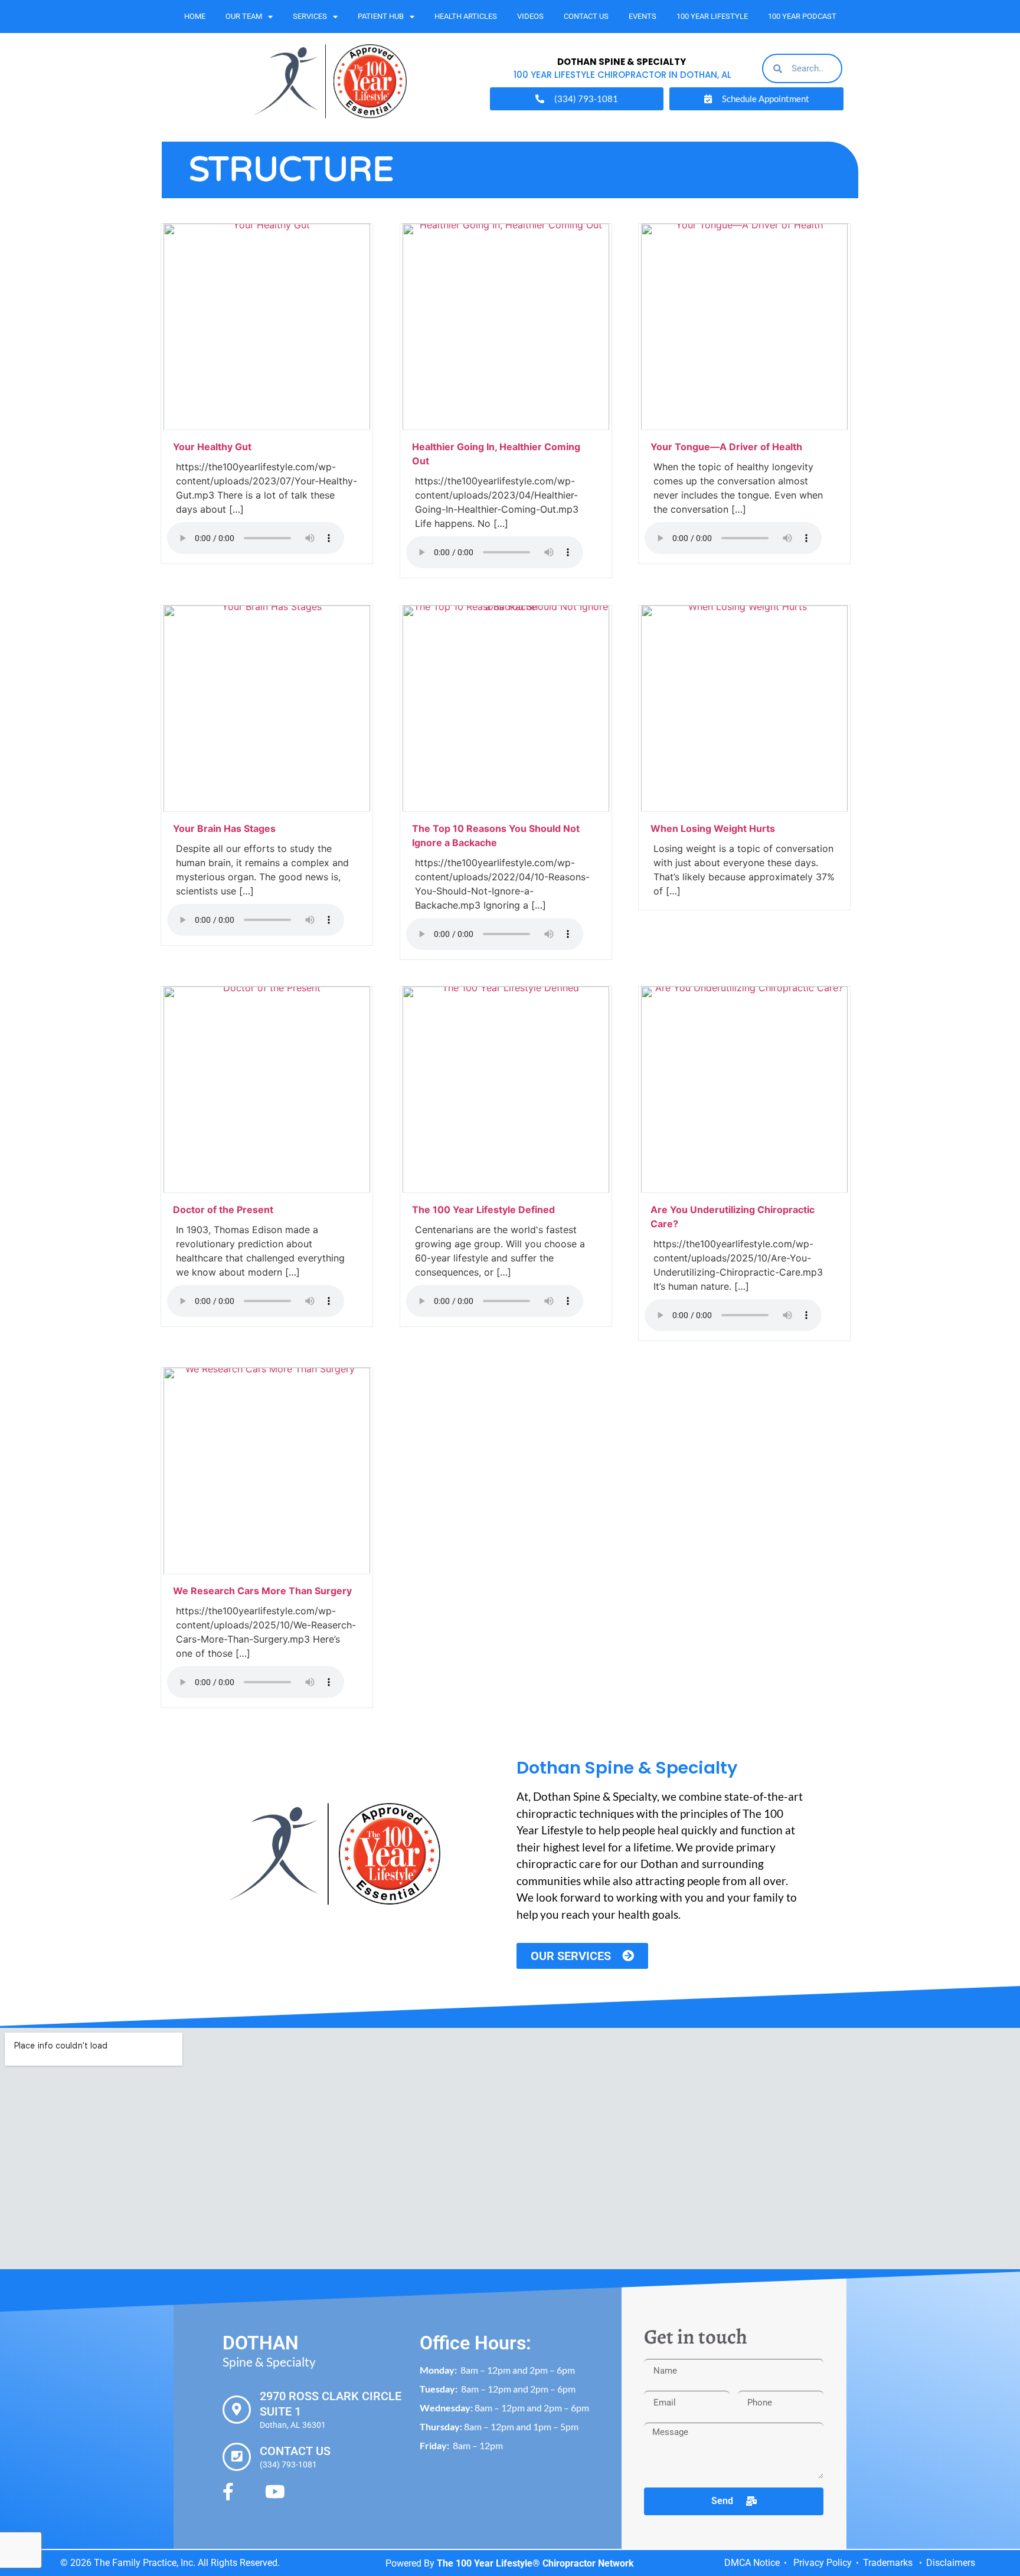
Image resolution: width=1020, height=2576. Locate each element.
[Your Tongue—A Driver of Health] (744, 427)
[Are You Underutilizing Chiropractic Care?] (744, 1189)
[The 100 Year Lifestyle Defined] (506, 1189)
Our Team (244, 16)
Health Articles (466, 16)
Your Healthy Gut (212, 447)
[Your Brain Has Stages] (267, 808)
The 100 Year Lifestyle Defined (483, 1210)
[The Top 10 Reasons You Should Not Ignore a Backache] (506, 808)
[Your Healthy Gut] (267, 427)
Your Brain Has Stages (224, 828)
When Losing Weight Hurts (714, 828)
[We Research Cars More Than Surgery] (267, 1571)
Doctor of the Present (223, 1210)
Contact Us (586, 16)
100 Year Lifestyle (712, 16)
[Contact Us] (237, 2457)
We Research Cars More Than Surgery (264, 1591)
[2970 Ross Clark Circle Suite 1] (237, 2410)
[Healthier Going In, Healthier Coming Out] (506, 427)
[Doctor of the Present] (267, 1189)
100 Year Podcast (802, 16)
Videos (530, 16)
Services (310, 16)
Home (195, 16)
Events (643, 16)
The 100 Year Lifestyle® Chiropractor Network (535, 2563)
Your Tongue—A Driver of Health (726, 447)
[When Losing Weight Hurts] (744, 808)
